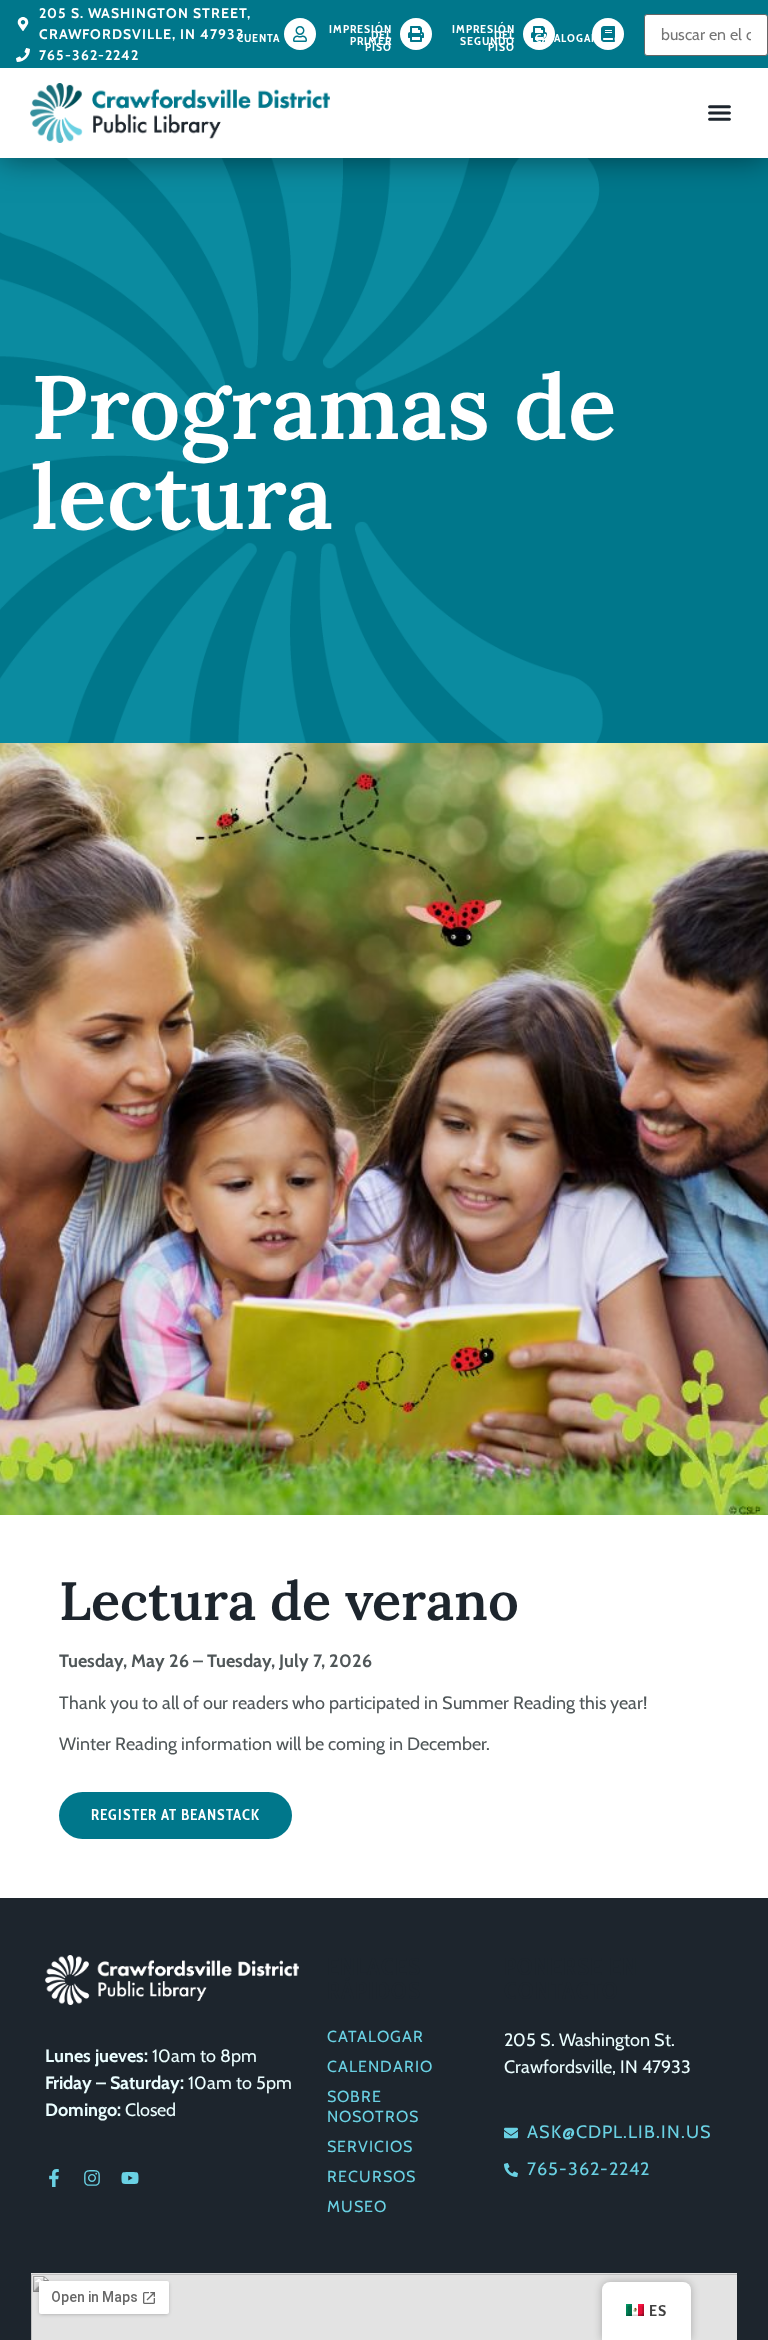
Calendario (380, 2066)
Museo (357, 2206)
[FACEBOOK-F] (54, 2178)
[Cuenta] (300, 34)
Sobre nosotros (373, 2106)
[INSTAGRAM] (92, 2178)
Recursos (371, 2176)
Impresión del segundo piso (483, 37)
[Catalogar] (608, 34)
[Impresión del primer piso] (416, 34)
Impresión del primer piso (360, 37)
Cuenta (258, 37)
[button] (720, 113)
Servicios (370, 2146)
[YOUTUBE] (130, 2178)
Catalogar (566, 37)
